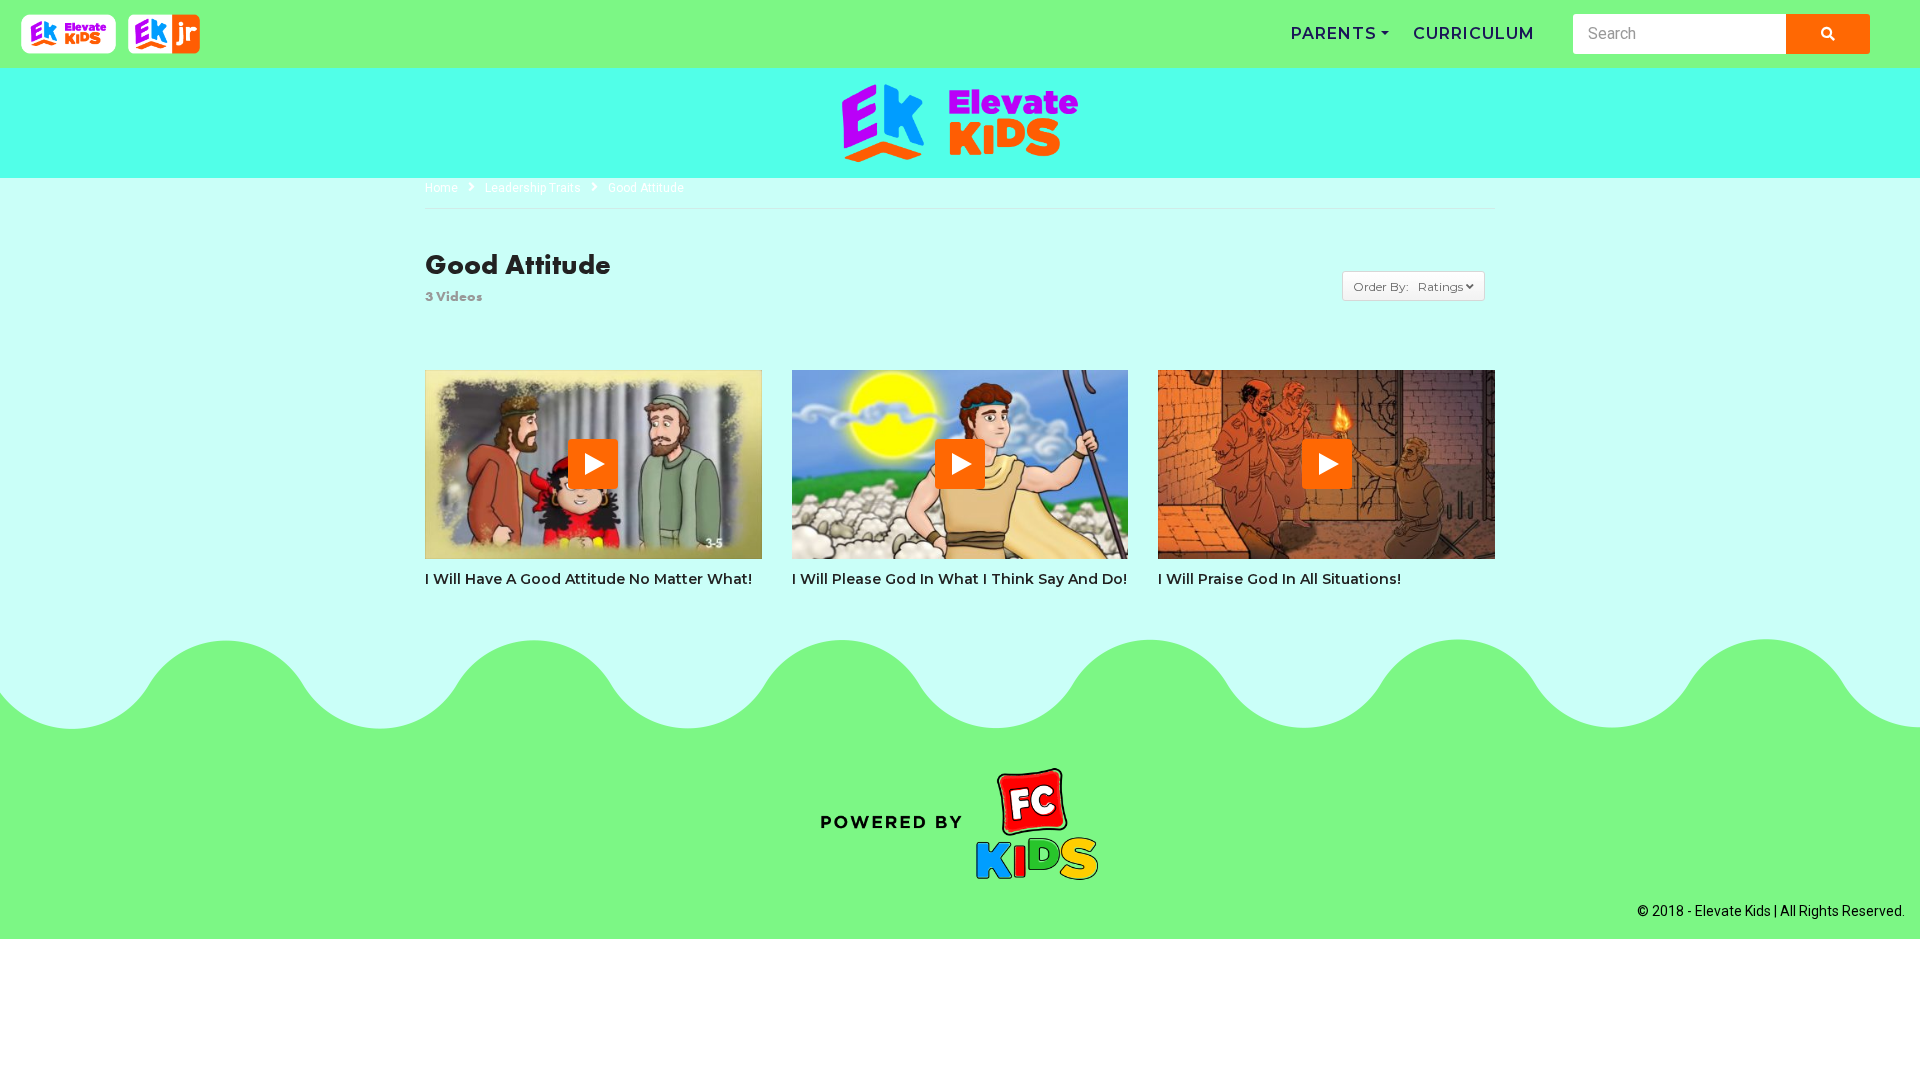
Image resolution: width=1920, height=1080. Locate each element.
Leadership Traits (533, 188)
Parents (1334, 33)
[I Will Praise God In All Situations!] (1326, 464)
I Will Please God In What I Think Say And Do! (959, 579)
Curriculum (1474, 33)
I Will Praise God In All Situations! (1279, 579)
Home (441, 188)
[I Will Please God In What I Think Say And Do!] (960, 464)
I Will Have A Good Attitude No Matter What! (588, 579)
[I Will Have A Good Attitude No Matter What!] (593, 464)
